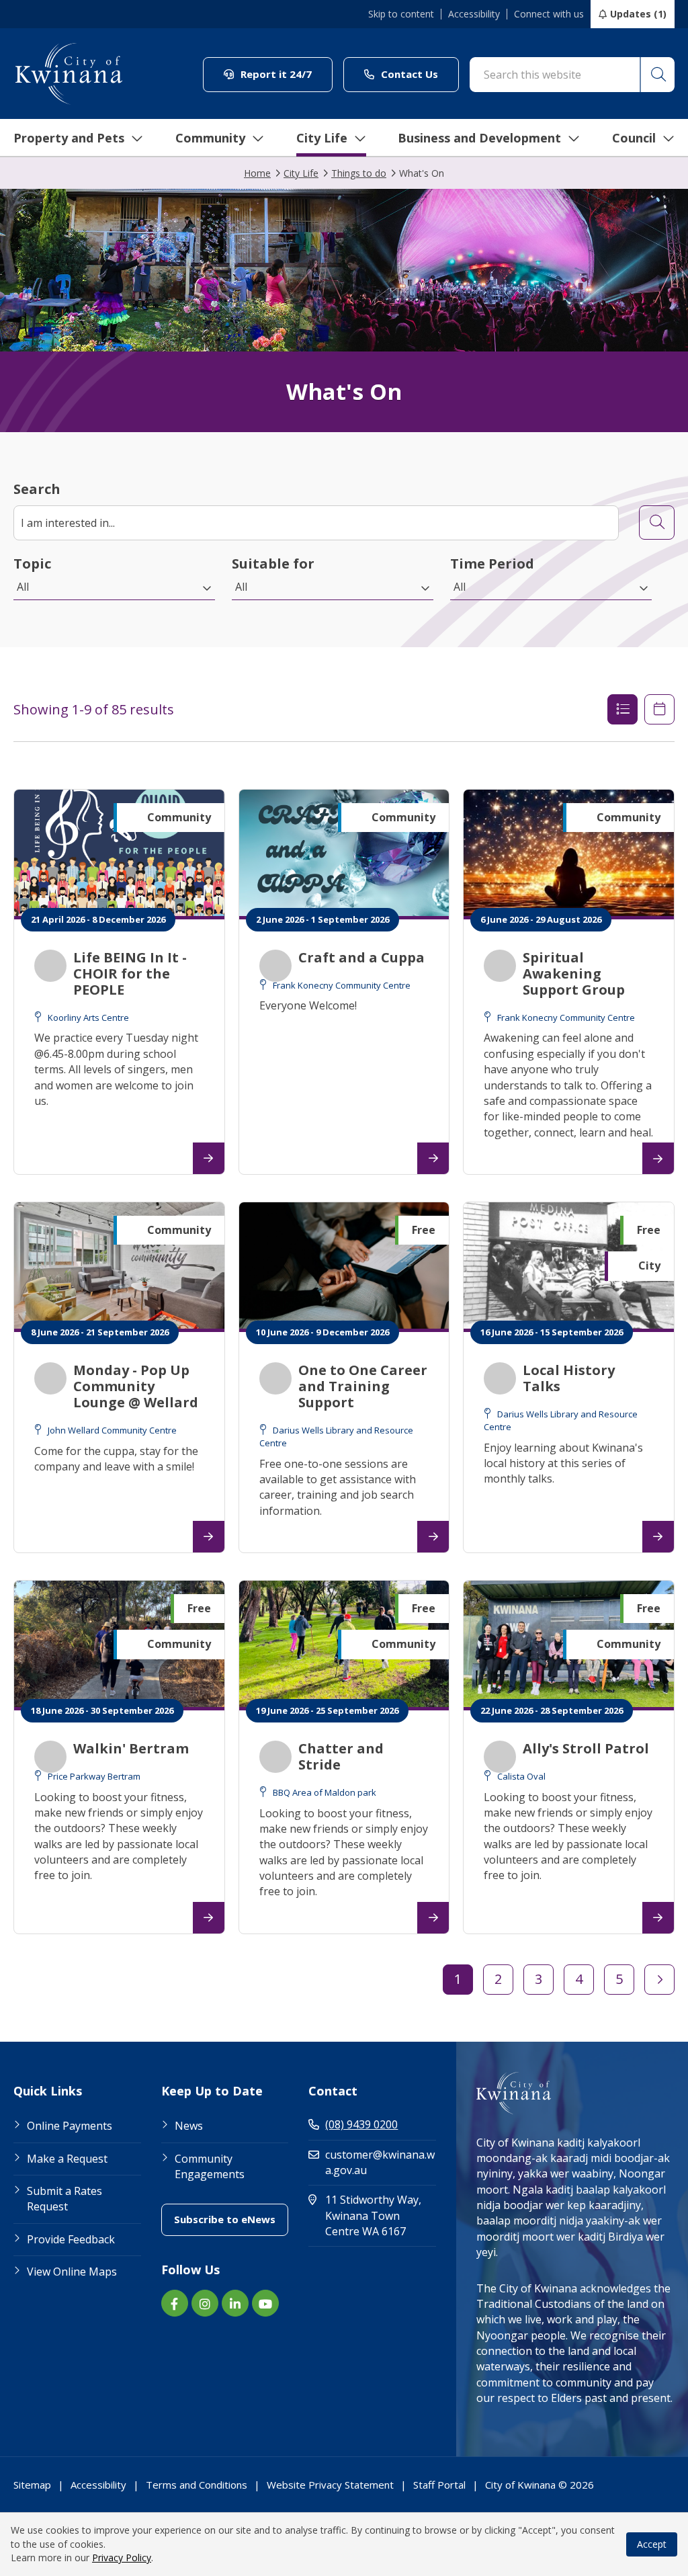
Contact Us (419, 74)
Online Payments (70, 2126)
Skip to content (401, 14)
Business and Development (479, 138)
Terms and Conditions (197, 2485)
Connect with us (549, 14)
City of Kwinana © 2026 (540, 2485)
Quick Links (48, 2091)
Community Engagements (210, 2166)
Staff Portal (439, 2485)
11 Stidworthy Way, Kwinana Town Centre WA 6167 (381, 2215)
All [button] (23, 587)
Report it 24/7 (285, 74)
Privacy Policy (122, 2558)
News (189, 2126)
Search (37, 489)
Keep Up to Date (212, 2091)
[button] (657, 75)
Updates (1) (638, 14)
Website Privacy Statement (330, 2485)
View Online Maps (72, 2272)
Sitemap (32, 2485)
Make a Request (67, 2159)
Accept (652, 2544)
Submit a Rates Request (64, 2199)
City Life (322, 138)
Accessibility (474, 14)
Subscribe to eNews (231, 2219)
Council (634, 138)
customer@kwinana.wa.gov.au (380, 2162)
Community (210, 138)
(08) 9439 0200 (361, 2124)
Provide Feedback (71, 2239)
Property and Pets (69, 138)
